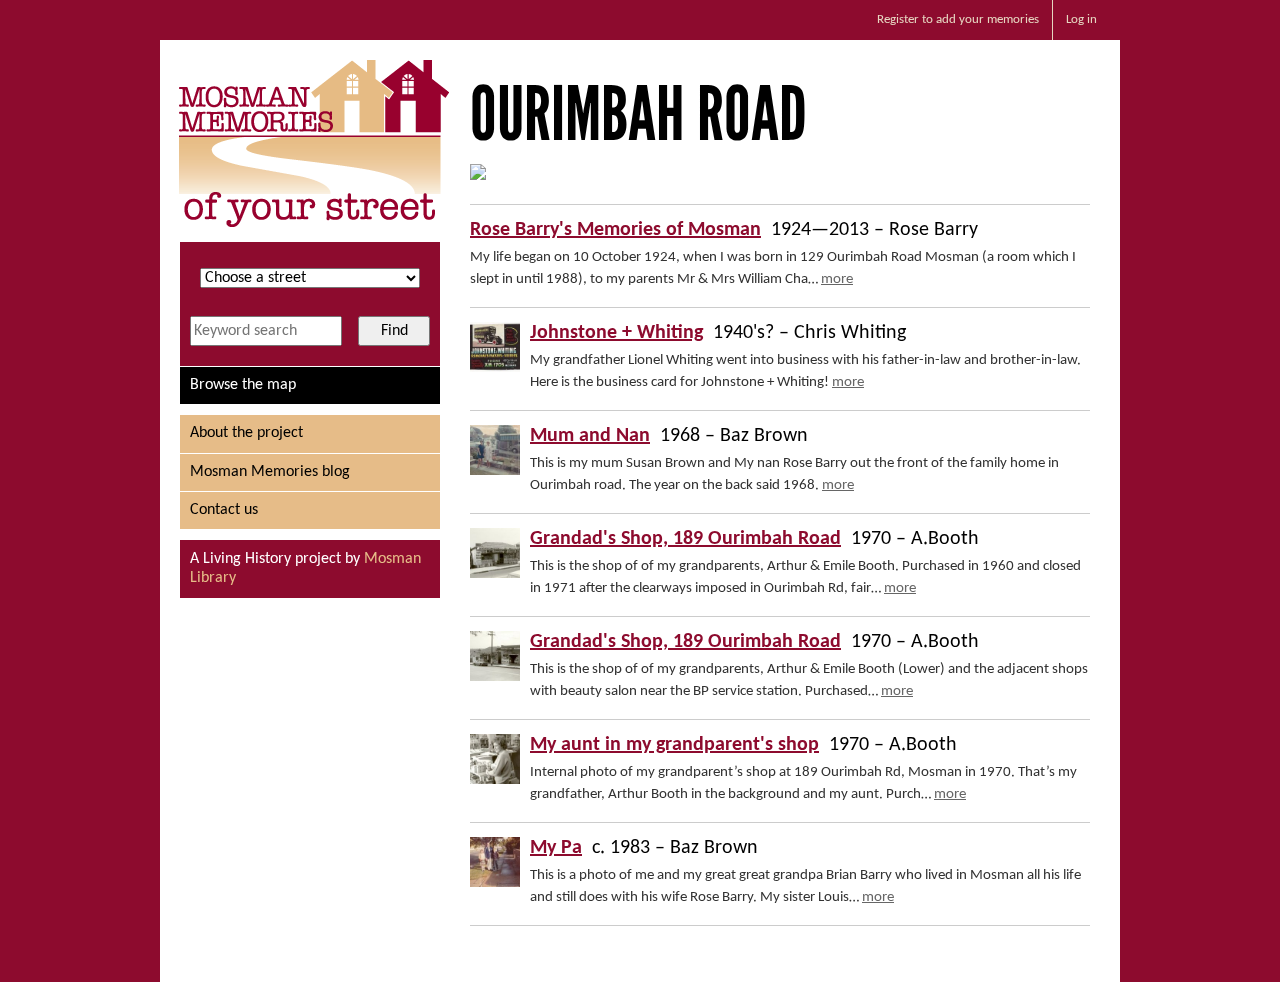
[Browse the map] (478, 176)
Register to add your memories (958, 19)
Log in (1081, 19)
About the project (246, 433)
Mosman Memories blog (270, 472)
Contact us (224, 510)
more (837, 279)
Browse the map (243, 385)
